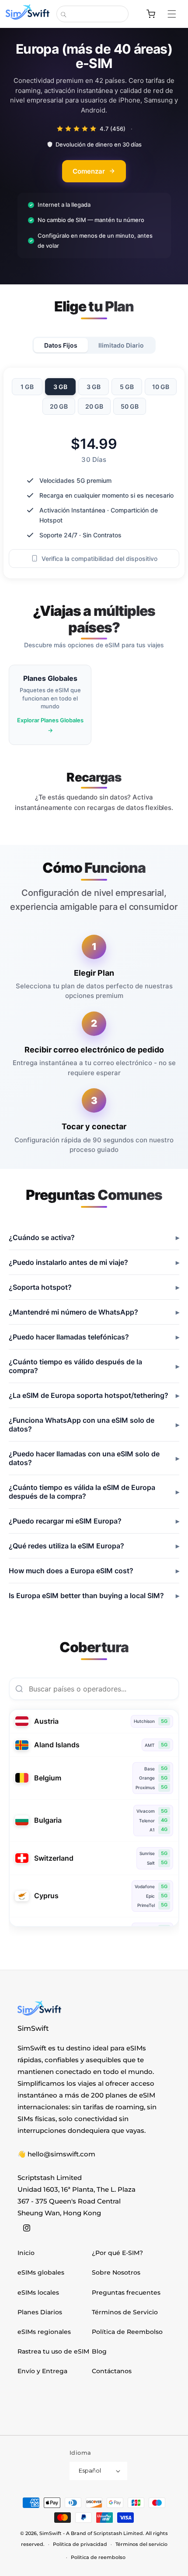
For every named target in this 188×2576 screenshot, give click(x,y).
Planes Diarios (40, 2312)
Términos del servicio (141, 2544)
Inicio (26, 2253)
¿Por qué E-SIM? (117, 2253)
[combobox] (92, 14)
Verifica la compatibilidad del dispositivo (99, 558)
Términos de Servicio (125, 2312)
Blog (99, 2351)
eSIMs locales (38, 2292)
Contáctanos (112, 2371)
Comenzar (89, 171)
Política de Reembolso (127, 2332)
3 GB (60, 386)
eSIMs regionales (44, 2332)
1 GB (27, 386)
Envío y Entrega (42, 2371)
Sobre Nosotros (116, 2272)
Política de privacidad (80, 2544)
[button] (176, 14)
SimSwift (50, 2533)
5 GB (127, 386)
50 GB (130, 406)
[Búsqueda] (63, 14)
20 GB (59, 406)
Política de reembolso (98, 2557)
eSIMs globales (41, 2272)
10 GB (161, 386)
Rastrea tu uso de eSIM (53, 2351)
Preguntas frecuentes (126, 2292)
